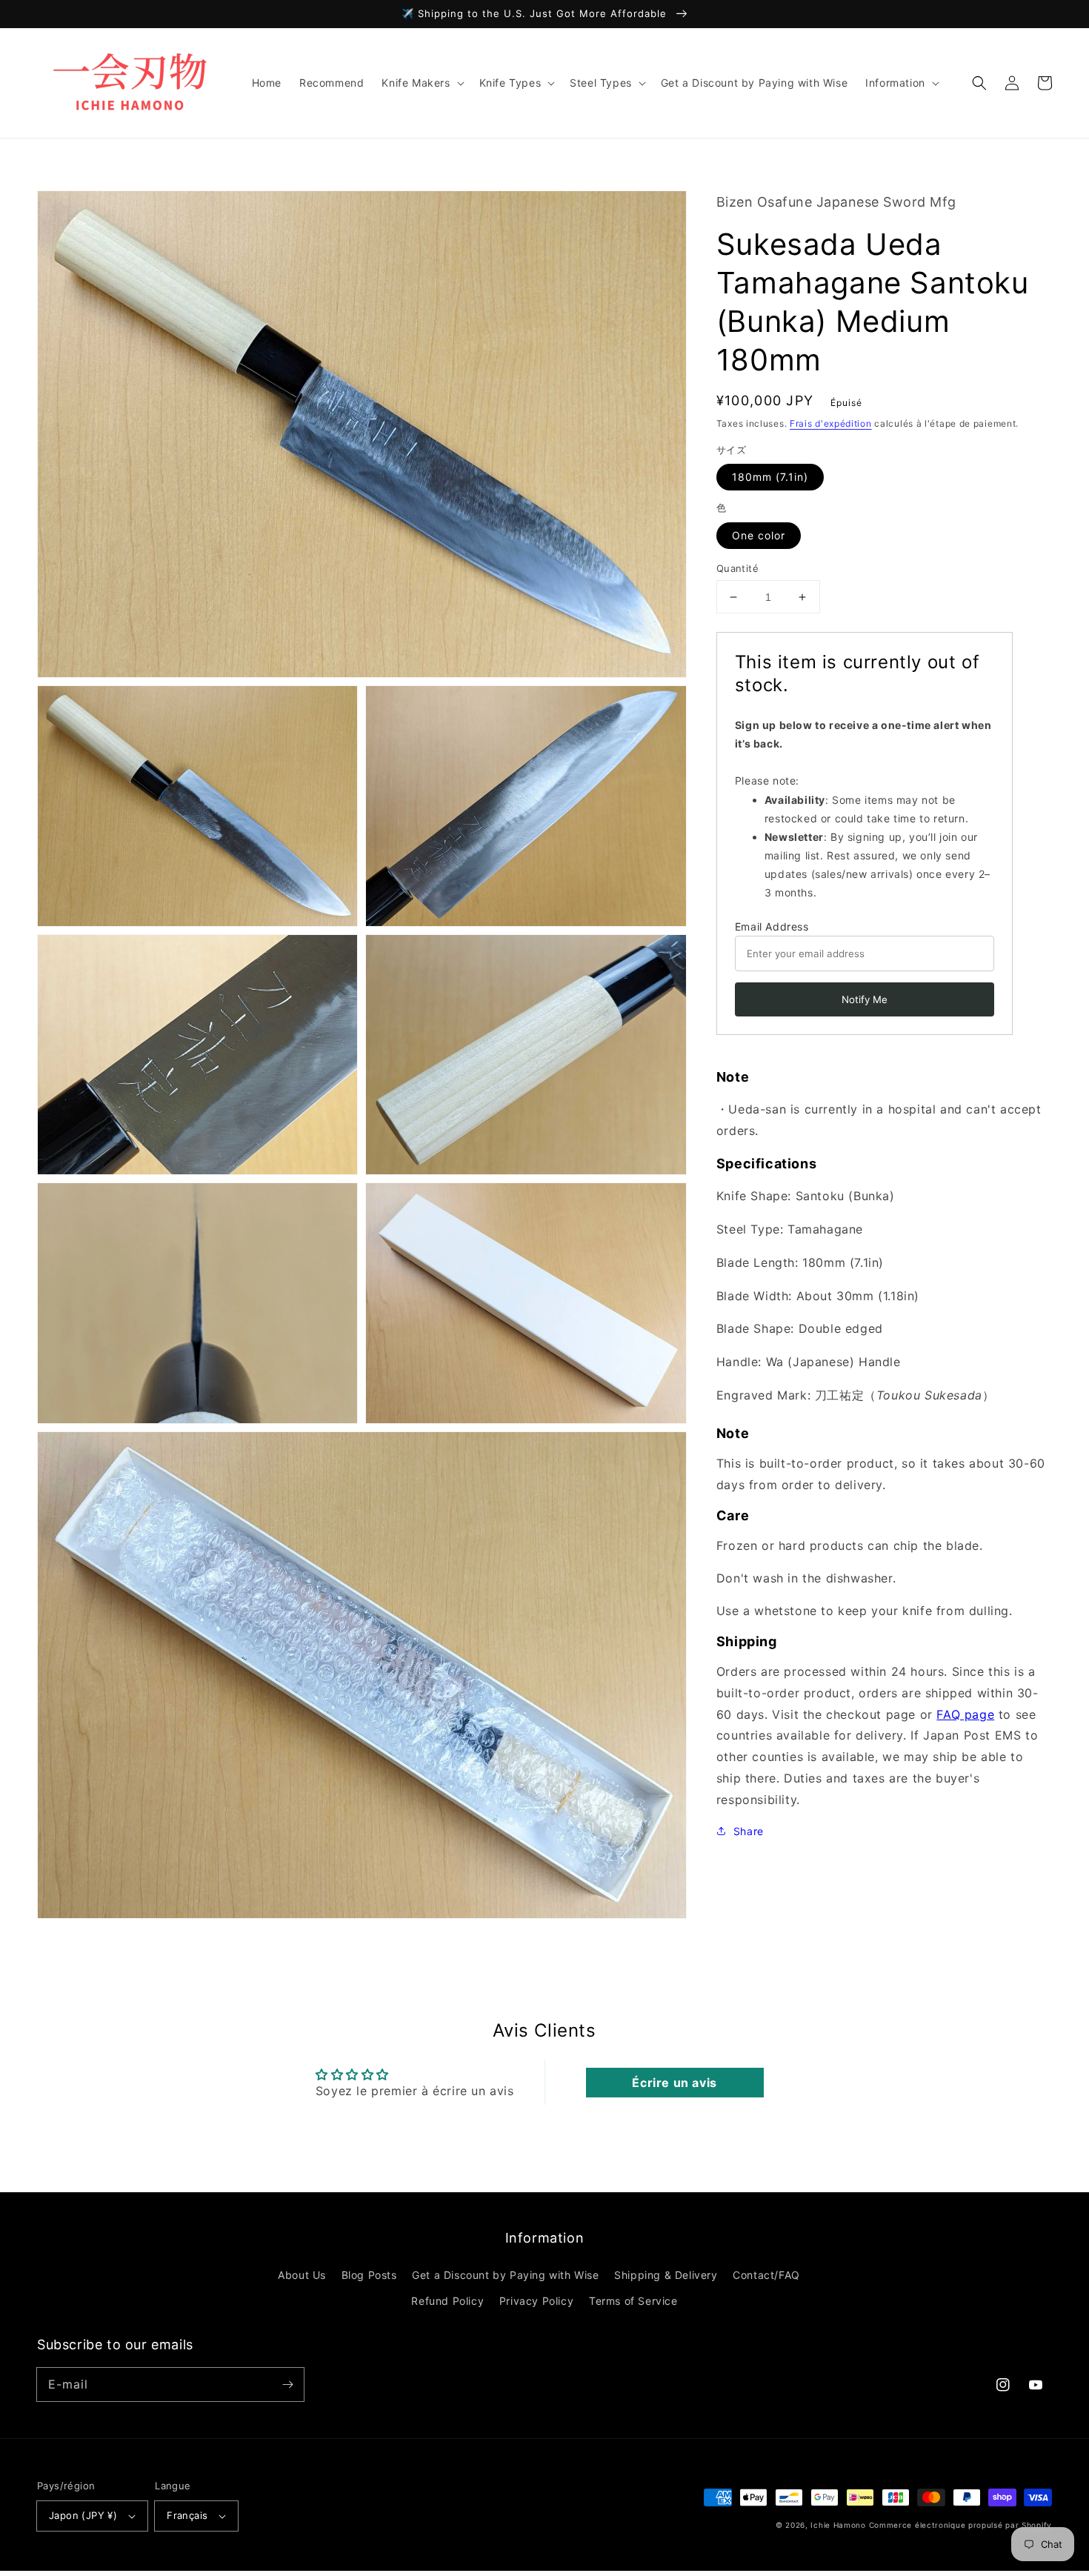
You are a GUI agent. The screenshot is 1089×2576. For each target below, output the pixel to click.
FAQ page (965, 1714)
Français (187, 2515)
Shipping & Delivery (666, 2275)
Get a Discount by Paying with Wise (505, 2275)
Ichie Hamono (838, 2525)
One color (759, 535)
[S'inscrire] (287, 2384)
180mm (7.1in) (770, 477)
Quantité (737, 568)
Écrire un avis (674, 2083)
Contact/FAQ (766, 2275)
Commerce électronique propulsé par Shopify (960, 2525)
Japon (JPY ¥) (83, 2515)
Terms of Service (633, 2301)
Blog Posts (369, 2275)
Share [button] (749, 1830)
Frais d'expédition (831, 423)
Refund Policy (447, 2301)
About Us (302, 2275)
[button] (979, 83)
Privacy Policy (536, 2301)
